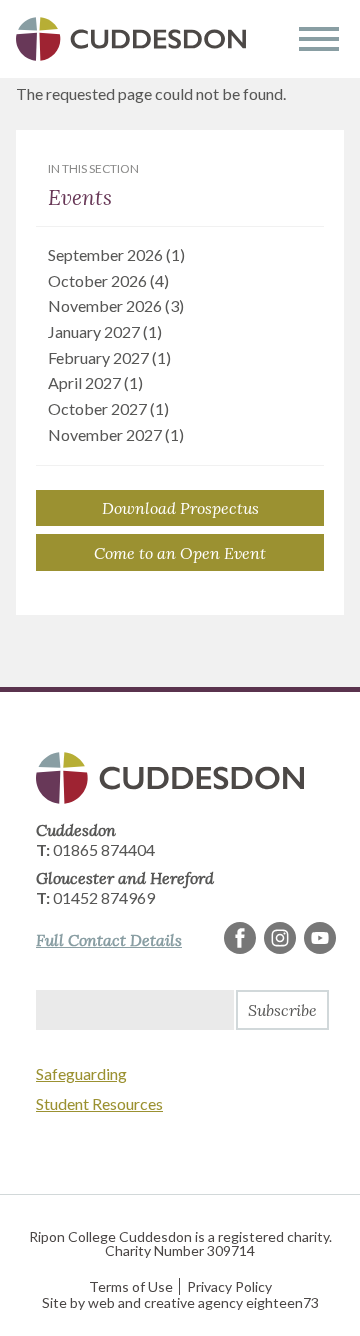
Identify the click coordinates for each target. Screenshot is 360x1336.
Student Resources (99, 1103)
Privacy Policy (229, 1286)
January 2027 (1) (105, 331)
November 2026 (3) (116, 305)
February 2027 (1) (109, 357)
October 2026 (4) (108, 280)
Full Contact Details (109, 940)
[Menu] (319, 39)
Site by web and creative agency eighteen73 (180, 1302)
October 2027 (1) (108, 408)
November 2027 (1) (116, 434)
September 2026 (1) (116, 254)
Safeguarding (81, 1073)
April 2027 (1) (95, 382)
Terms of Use (131, 1286)
